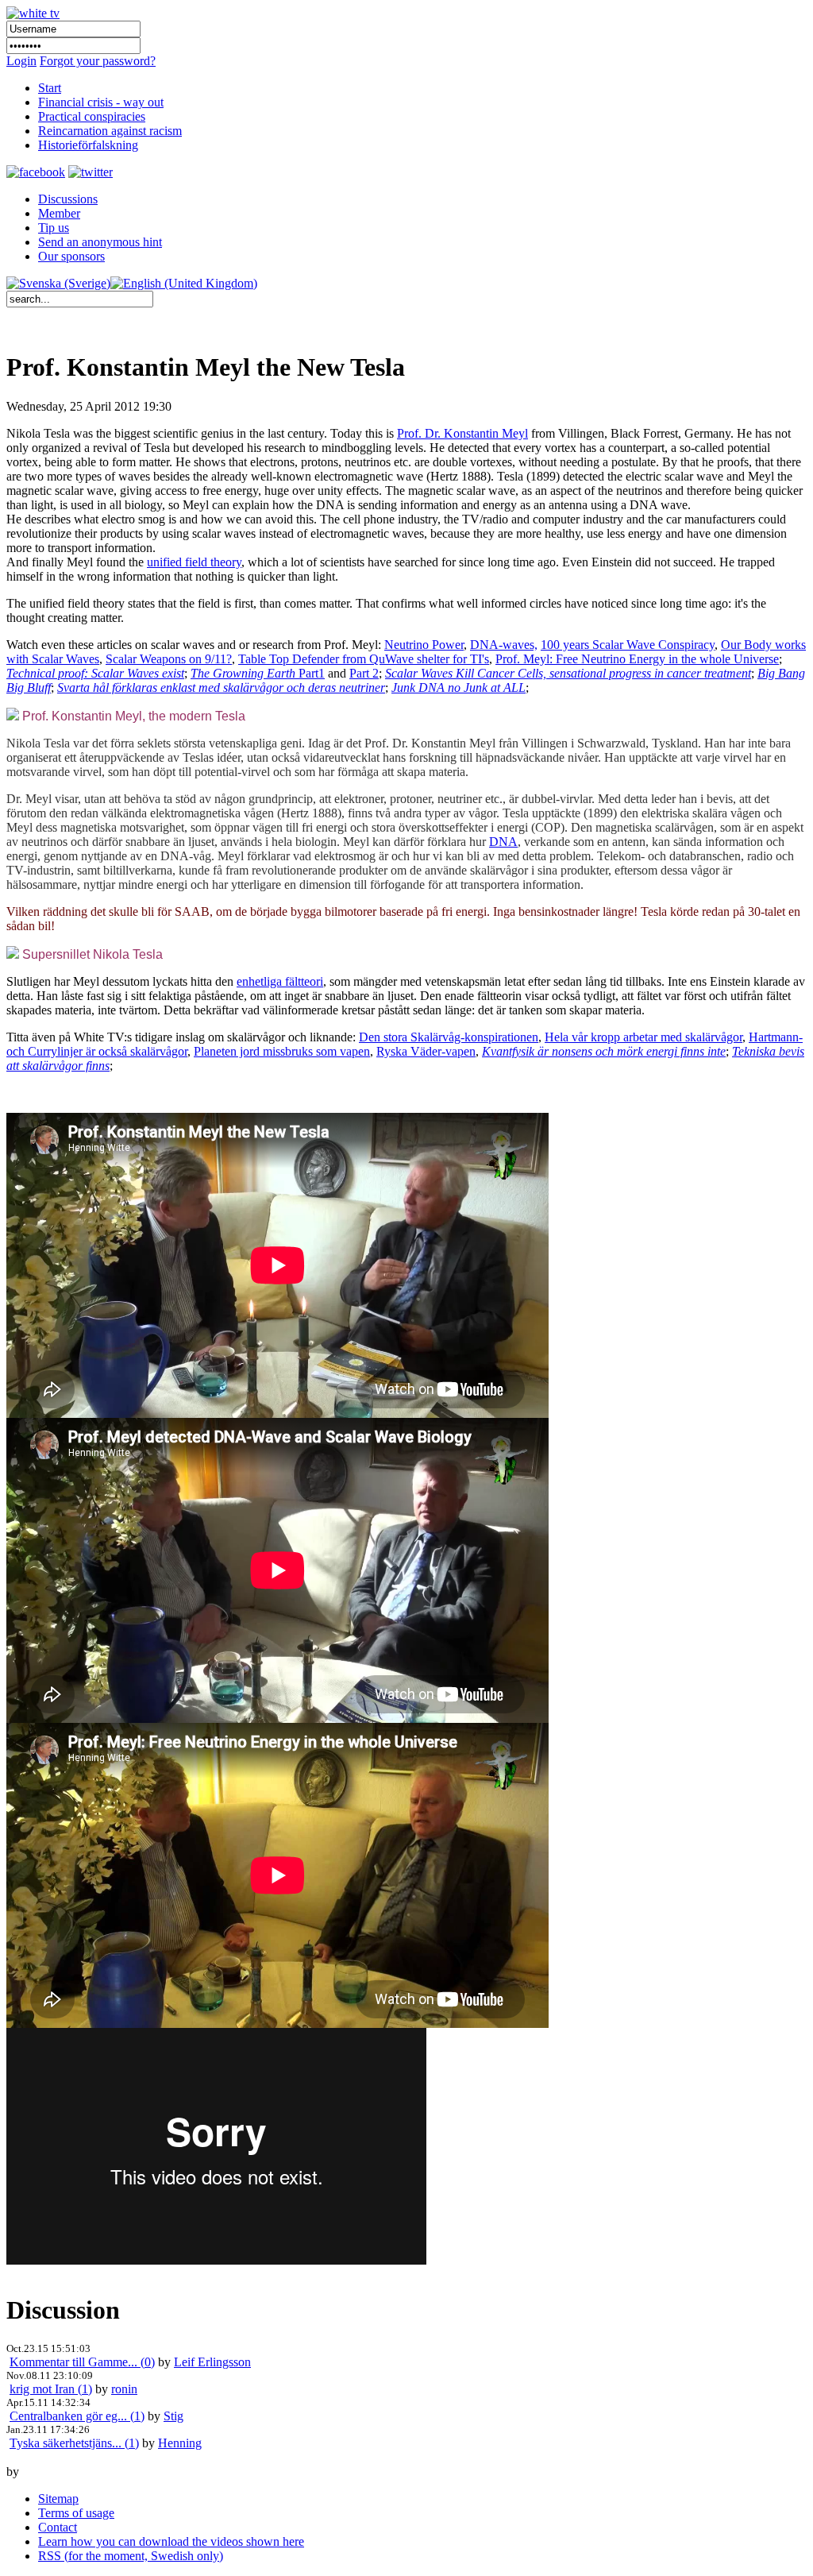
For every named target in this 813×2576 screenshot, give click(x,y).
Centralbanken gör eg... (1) (77, 2416)
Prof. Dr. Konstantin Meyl (462, 433)
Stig (173, 2416)
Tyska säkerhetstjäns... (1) (74, 2443)
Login (21, 61)
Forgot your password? (98, 61)
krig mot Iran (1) (51, 2389)
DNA (503, 842)
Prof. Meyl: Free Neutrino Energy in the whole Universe (637, 659)
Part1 (258, 673)
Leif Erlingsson (212, 2362)
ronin (124, 2389)
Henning (180, 2443)
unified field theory (194, 562)
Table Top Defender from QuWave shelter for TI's (364, 659)
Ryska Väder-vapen (426, 1051)
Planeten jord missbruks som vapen (282, 1051)
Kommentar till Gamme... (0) (82, 2362)
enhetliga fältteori (280, 981)
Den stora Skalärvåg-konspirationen (449, 1037)
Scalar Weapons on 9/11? (169, 659)
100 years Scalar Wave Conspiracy (628, 645)
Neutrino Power (424, 645)
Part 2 (364, 673)
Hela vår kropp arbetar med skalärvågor (643, 1037)
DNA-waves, (504, 645)
